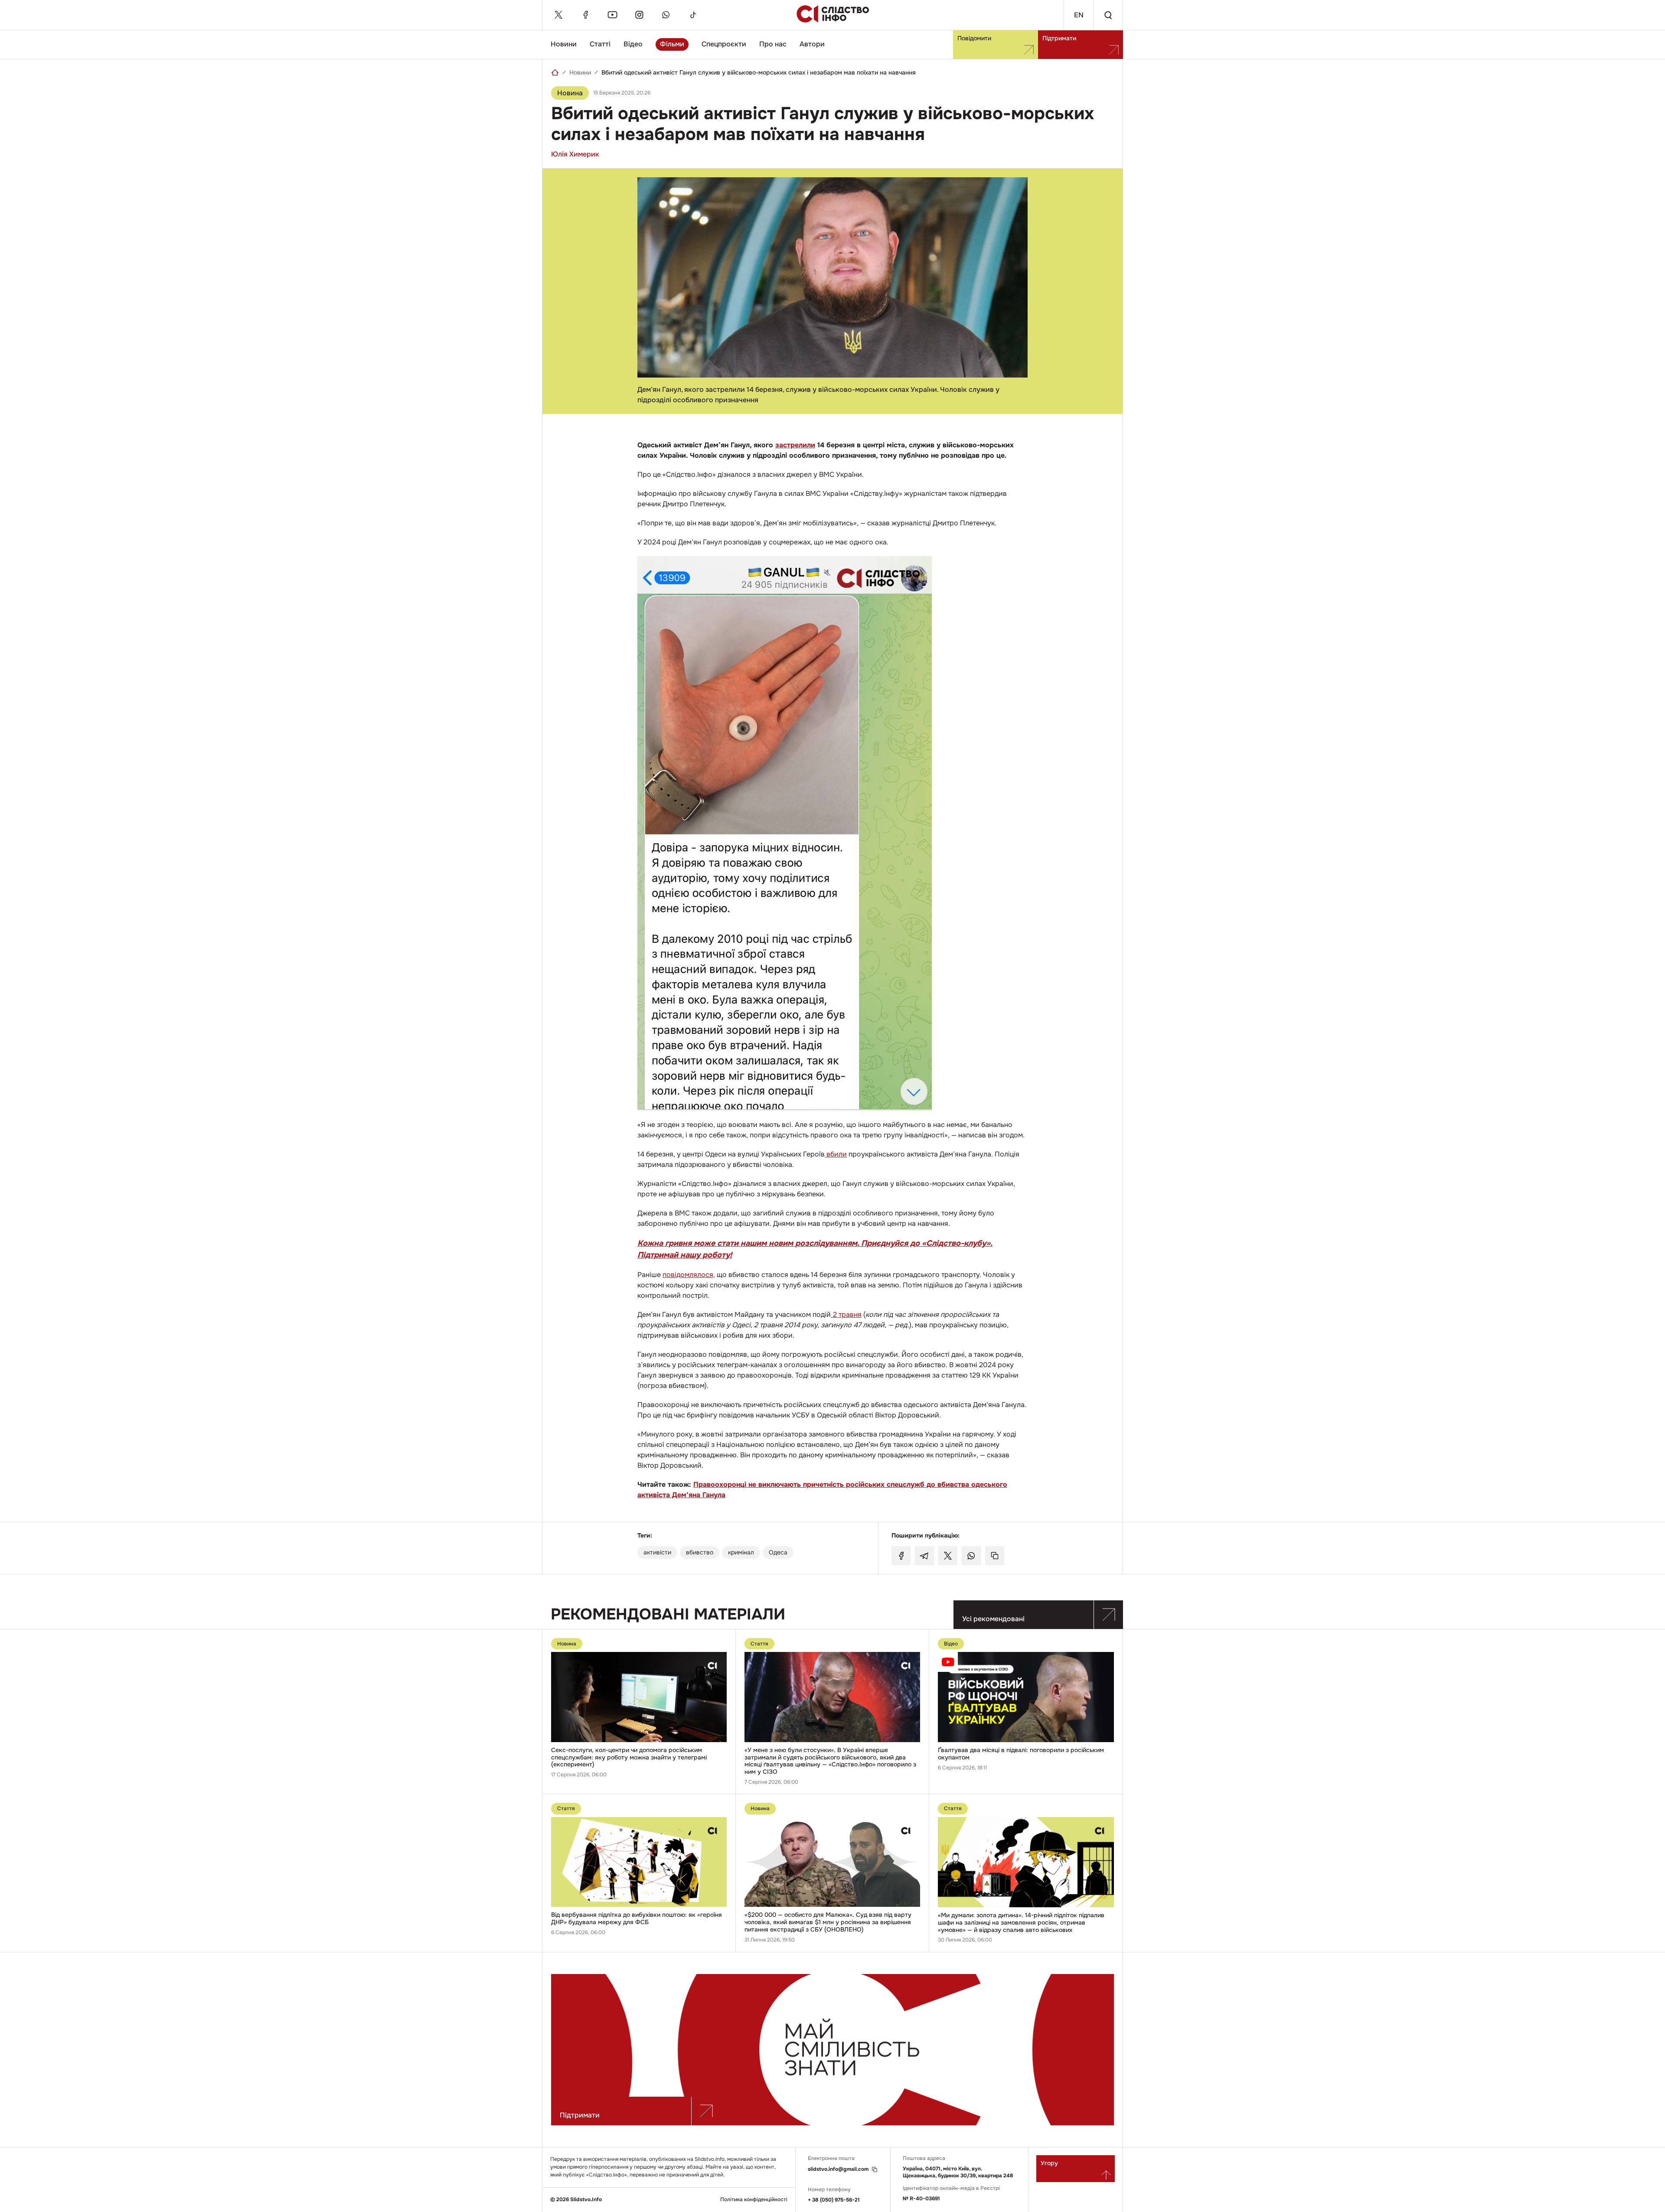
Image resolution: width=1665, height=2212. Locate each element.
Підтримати (1059, 38)
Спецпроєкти (724, 44)
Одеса (778, 1552)
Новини (564, 44)
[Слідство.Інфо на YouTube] (612, 15)
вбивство (700, 1552)
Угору (1049, 2163)
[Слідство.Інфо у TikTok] (693, 15)
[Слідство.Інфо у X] (558, 15)
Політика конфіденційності (754, 2200)
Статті (600, 44)
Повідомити (974, 38)
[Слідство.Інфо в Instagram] (639, 15)
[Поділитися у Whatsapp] (971, 1556)
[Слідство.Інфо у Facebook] (585, 15)
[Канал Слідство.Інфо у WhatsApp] (666, 15)
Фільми (672, 44)
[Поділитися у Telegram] (924, 1556)
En (1079, 15)
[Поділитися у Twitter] (948, 1556)
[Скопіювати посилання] (995, 1556)
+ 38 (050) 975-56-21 (834, 2200)
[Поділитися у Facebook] (901, 1556)
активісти (657, 1552)
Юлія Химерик (575, 154)
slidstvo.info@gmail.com (838, 2169)
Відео (633, 44)
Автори (812, 44)
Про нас (773, 44)
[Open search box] (1108, 15)
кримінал (741, 1552)
